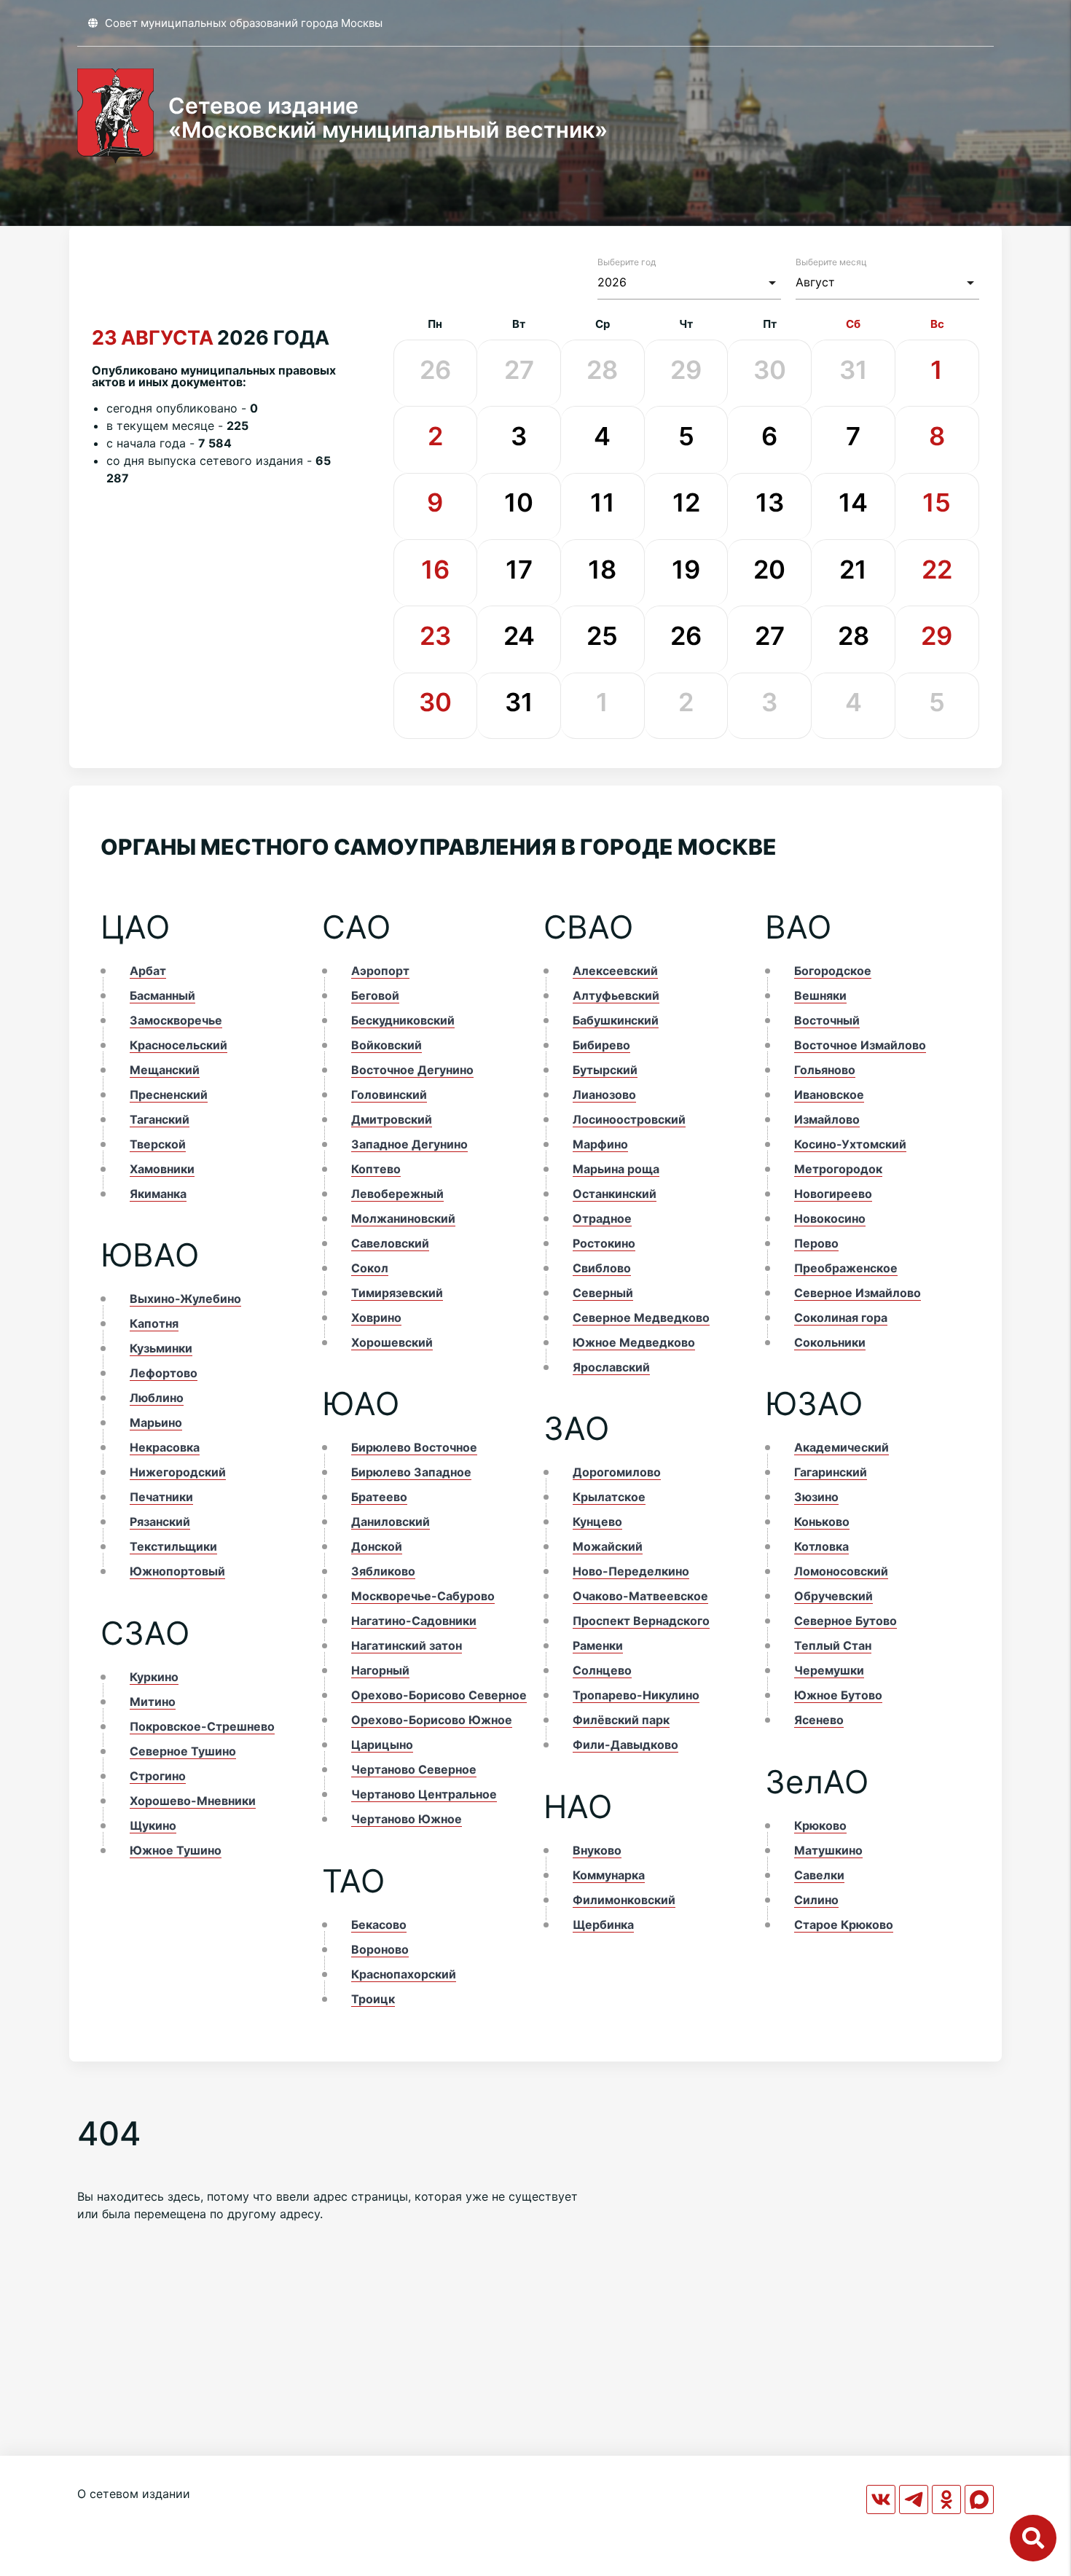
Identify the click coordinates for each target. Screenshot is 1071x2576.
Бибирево (601, 1045)
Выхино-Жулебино (185, 1299)
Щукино (153, 1825)
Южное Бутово (838, 1695)
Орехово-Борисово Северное (439, 1695)
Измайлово (827, 1119)
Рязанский (160, 1522)
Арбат (148, 971)
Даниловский (391, 1522)
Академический (841, 1447)
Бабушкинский (616, 1020)
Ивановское (829, 1095)
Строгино (158, 1776)
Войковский (387, 1045)
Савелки (819, 1875)
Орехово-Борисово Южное (432, 1720)
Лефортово (164, 1373)
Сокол (370, 1268)
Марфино (600, 1144)
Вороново (380, 1949)
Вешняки (820, 995)
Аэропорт (380, 971)
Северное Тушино (183, 1751)
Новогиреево (833, 1194)
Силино (816, 1900)
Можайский (608, 1546)
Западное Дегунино (409, 1144)
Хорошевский (392, 1342)
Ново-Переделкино (631, 1571)
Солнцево (602, 1670)
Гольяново (825, 1070)
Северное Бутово (846, 1621)
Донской (377, 1546)
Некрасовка (165, 1447)
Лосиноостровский (629, 1119)
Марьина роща (616, 1169)
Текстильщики (173, 1546)
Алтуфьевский (616, 995)
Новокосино (830, 1218)
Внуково (597, 1850)
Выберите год (627, 262)
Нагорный (380, 1670)
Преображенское (846, 1268)
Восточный (827, 1020)
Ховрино (376, 1318)
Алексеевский (615, 971)
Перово (816, 1243)
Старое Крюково (844, 1925)
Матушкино (828, 1850)
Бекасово (379, 1925)
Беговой (375, 995)
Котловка (821, 1546)
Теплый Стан (833, 1645)
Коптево (376, 1169)
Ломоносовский (841, 1571)
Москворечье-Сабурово (423, 1596)
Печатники (161, 1497)
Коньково (822, 1522)
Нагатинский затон (407, 1645)
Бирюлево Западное (411, 1472)
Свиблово (602, 1268)
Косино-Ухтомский (850, 1144)
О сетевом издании (134, 2494)
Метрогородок (838, 1169)
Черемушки (829, 1670)
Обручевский (833, 1596)
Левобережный (397, 1194)
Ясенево (819, 1720)
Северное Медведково (641, 1318)
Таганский (160, 1119)
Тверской (158, 1144)
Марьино (156, 1422)
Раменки (598, 1645)
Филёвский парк (621, 1720)
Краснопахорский (404, 1974)
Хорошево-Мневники (193, 1801)
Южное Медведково (634, 1342)
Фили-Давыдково (625, 1745)
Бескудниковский (403, 1020)
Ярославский (611, 1367)
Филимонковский (624, 1900)
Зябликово (383, 1571)
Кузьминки (161, 1348)
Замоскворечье (176, 1020)
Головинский (389, 1095)
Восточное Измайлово (860, 1045)
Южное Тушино (176, 1850)
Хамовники (162, 1169)
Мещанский (165, 1070)
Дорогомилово (617, 1472)
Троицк (373, 1999)
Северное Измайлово (858, 1293)
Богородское (833, 971)
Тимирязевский (397, 1293)
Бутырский (605, 1070)
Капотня (154, 1323)
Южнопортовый (177, 1571)
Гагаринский (831, 1472)
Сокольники (830, 1342)
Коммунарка (609, 1875)
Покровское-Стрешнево (202, 1726)
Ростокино (604, 1243)
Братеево (379, 1497)
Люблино (157, 1398)
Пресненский (169, 1095)
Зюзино (816, 1497)
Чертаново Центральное (424, 1794)
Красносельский (178, 1045)
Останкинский (615, 1194)
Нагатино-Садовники (414, 1621)
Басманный (162, 995)
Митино (153, 1702)
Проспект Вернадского (641, 1621)
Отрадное (602, 1218)
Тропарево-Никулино (636, 1695)
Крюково (820, 1825)
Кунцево (597, 1522)
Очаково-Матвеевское (640, 1596)
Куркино (154, 1677)
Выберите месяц (831, 262)
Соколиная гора (841, 1318)
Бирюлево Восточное (414, 1447)
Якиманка (158, 1194)
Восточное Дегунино (412, 1070)
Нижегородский (178, 1472)
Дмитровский (392, 1119)
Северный (603, 1293)
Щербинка (603, 1925)
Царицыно (382, 1745)
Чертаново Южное (407, 1819)
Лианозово (604, 1095)
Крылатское (609, 1497)
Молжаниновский (403, 1218)
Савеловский (390, 1243)
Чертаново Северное (414, 1769)
